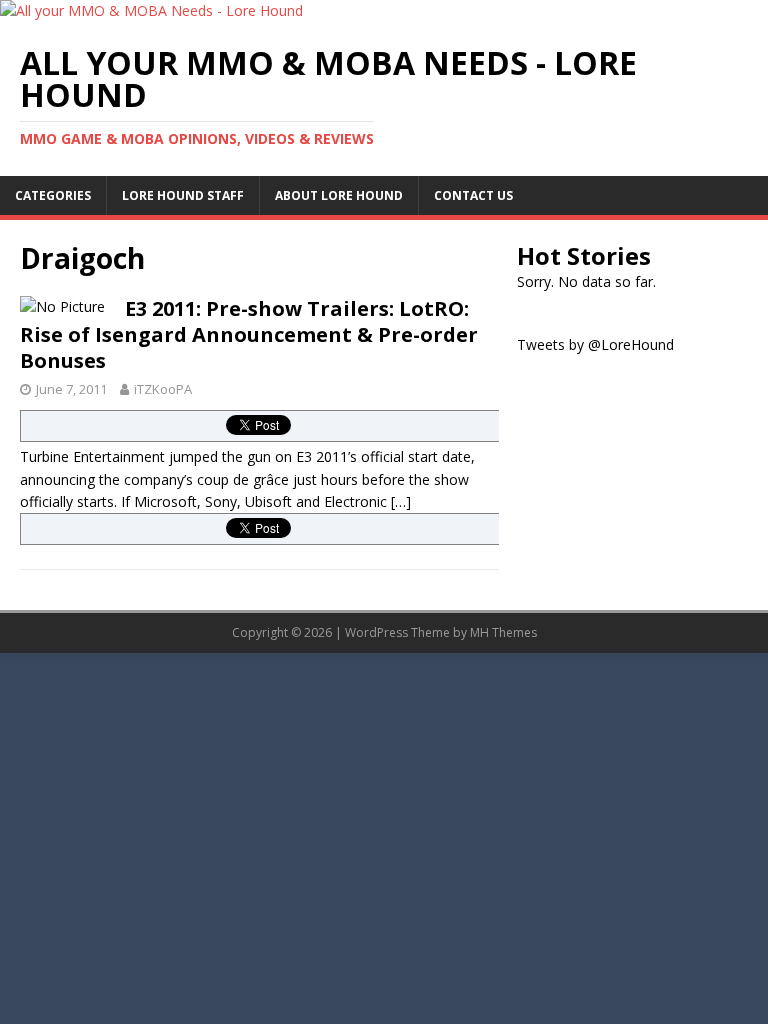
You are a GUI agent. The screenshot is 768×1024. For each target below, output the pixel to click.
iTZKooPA (163, 389)
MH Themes (503, 632)
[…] (401, 501)
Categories (53, 195)
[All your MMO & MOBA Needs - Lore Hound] (151, 10)
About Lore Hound (339, 195)
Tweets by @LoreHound (595, 344)
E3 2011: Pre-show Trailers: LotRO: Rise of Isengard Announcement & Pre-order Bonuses (249, 334)
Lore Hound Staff (183, 195)
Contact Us (473, 195)
